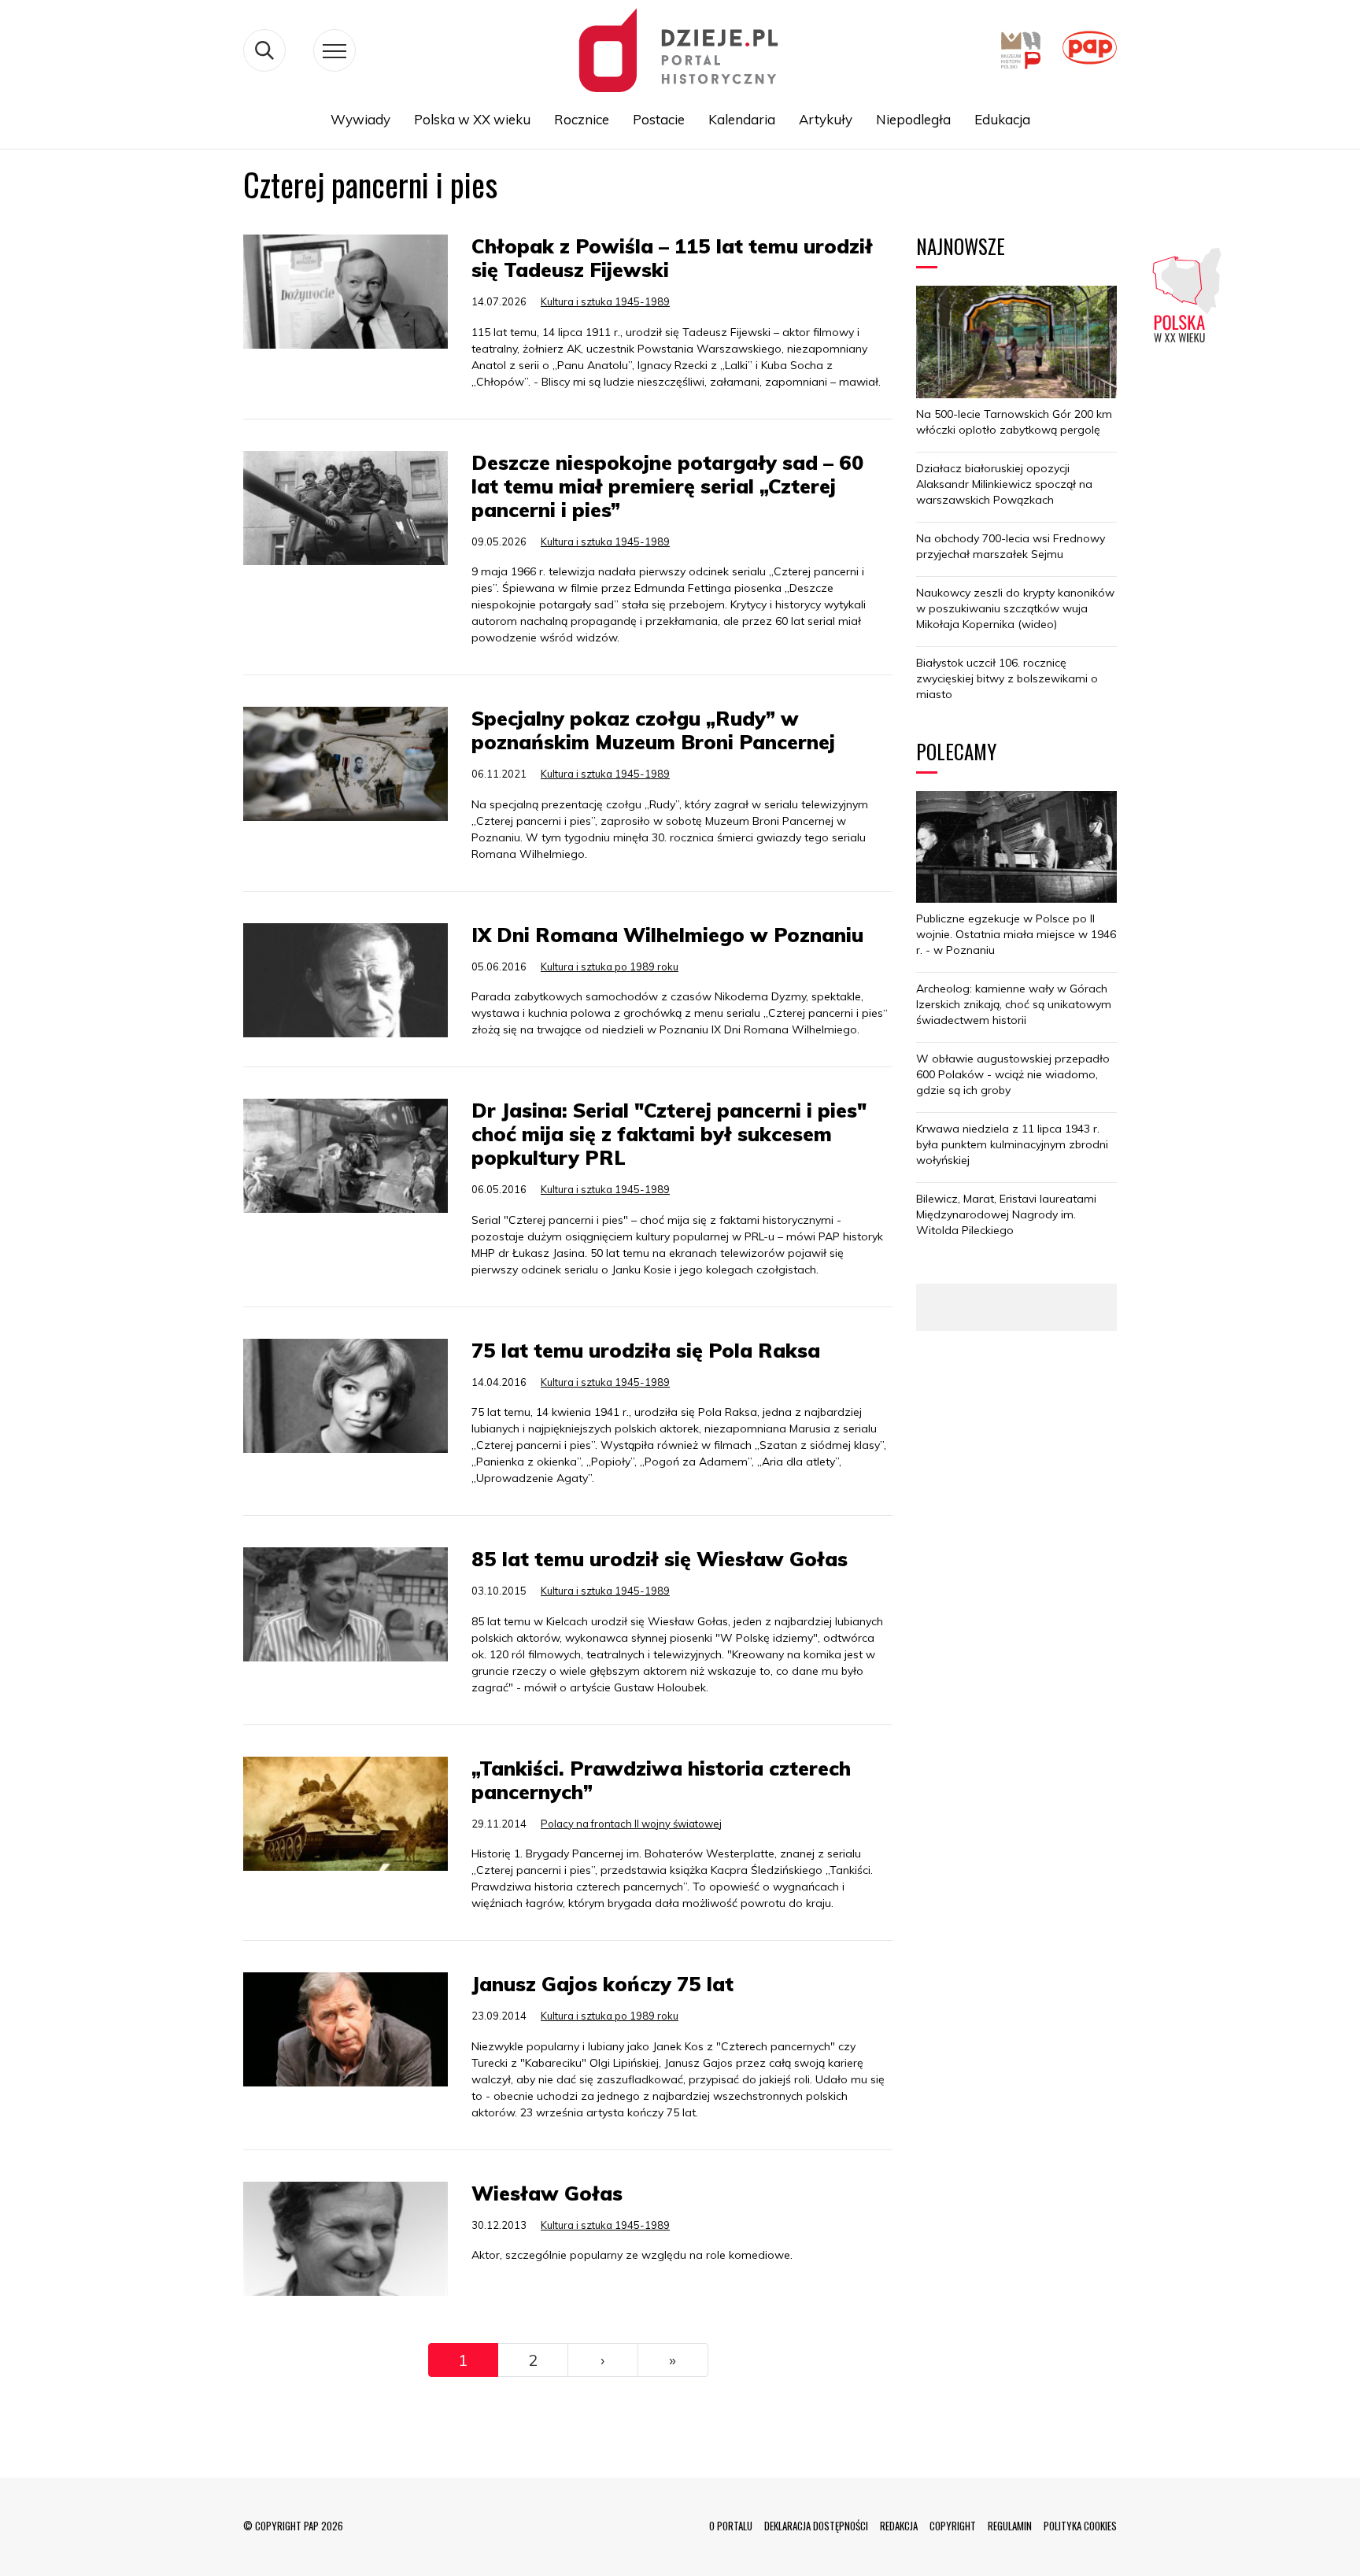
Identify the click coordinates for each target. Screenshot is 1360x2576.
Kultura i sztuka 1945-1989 (605, 301)
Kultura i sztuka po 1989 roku (610, 966)
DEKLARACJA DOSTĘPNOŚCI (816, 2526)
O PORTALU (731, 2526)
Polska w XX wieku (472, 119)
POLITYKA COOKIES (1080, 2526)
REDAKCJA (899, 2526)
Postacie (659, 119)
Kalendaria (742, 119)
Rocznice (582, 119)
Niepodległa (913, 119)
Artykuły (826, 119)
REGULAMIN (1010, 2526)
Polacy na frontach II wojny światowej (631, 1824)
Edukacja (1002, 119)
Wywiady (360, 119)
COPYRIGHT (953, 2526)
